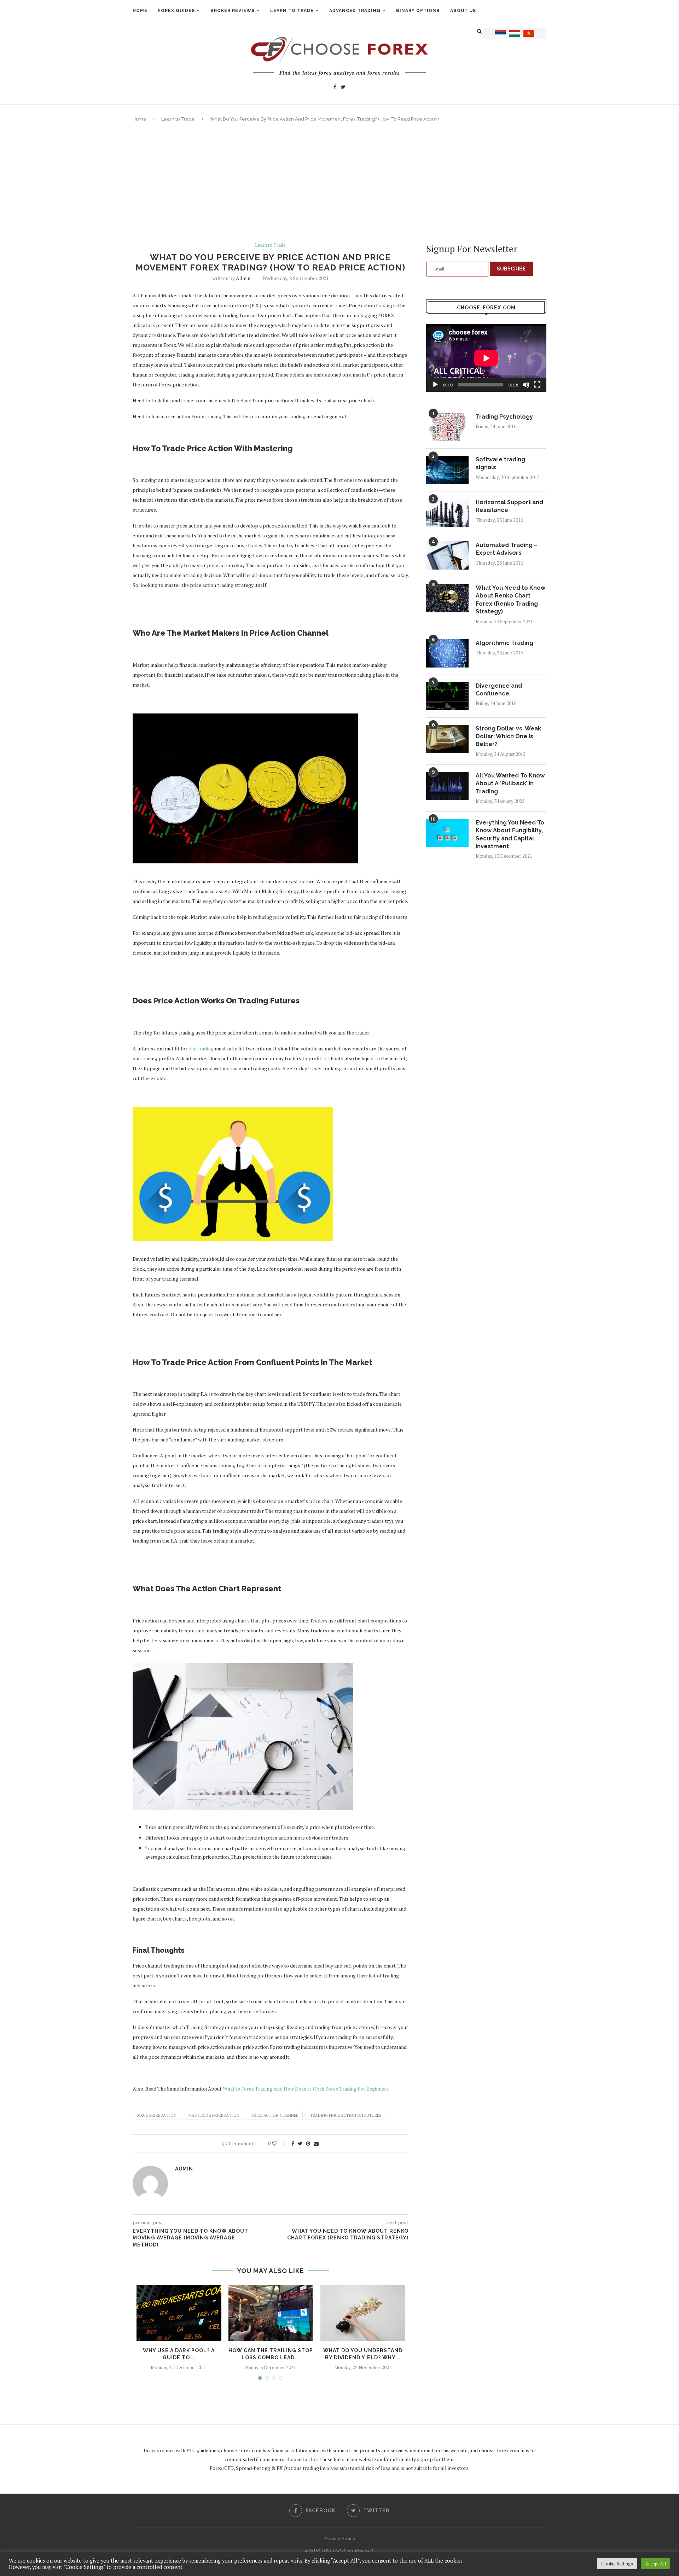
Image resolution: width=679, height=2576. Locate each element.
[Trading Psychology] (447, 427)
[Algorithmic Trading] (447, 653)
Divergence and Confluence (499, 690)
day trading (201, 1048)
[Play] (435, 385)
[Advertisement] (339, 182)
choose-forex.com (241, 2450)
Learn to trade (292, 11)
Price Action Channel (275, 2115)
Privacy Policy (339, 2538)
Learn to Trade (178, 119)
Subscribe (511, 269)
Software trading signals (500, 463)
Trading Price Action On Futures (346, 2115)
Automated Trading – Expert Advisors (507, 549)
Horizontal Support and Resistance (509, 506)
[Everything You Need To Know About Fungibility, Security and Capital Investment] (447, 833)
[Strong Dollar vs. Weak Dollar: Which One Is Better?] (447, 739)
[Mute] (526, 385)
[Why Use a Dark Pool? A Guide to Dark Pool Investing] (179, 2313)
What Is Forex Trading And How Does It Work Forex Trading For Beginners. (306, 2089)
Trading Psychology (504, 417)
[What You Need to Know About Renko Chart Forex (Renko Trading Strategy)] (447, 598)
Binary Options (418, 11)
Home (140, 11)
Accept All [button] (655, 2564)
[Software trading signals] (447, 470)
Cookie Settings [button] (617, 2564)
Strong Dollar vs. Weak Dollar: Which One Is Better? (508, 736)
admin (243, 278)
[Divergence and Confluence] (447, 696)
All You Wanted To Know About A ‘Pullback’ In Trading (510, 783)
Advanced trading (355, 11)
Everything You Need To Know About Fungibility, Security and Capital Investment (510, 834)
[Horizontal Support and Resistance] (447, 513)
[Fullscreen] (537, 385)
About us (463, 11)
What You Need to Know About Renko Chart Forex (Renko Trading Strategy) (510, 600)
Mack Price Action (157, 2115)
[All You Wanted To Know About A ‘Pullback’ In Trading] (447, 786)
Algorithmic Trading (504, 643)
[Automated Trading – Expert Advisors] (447, 555)
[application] (486, 358)
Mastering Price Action (214, 2115)
